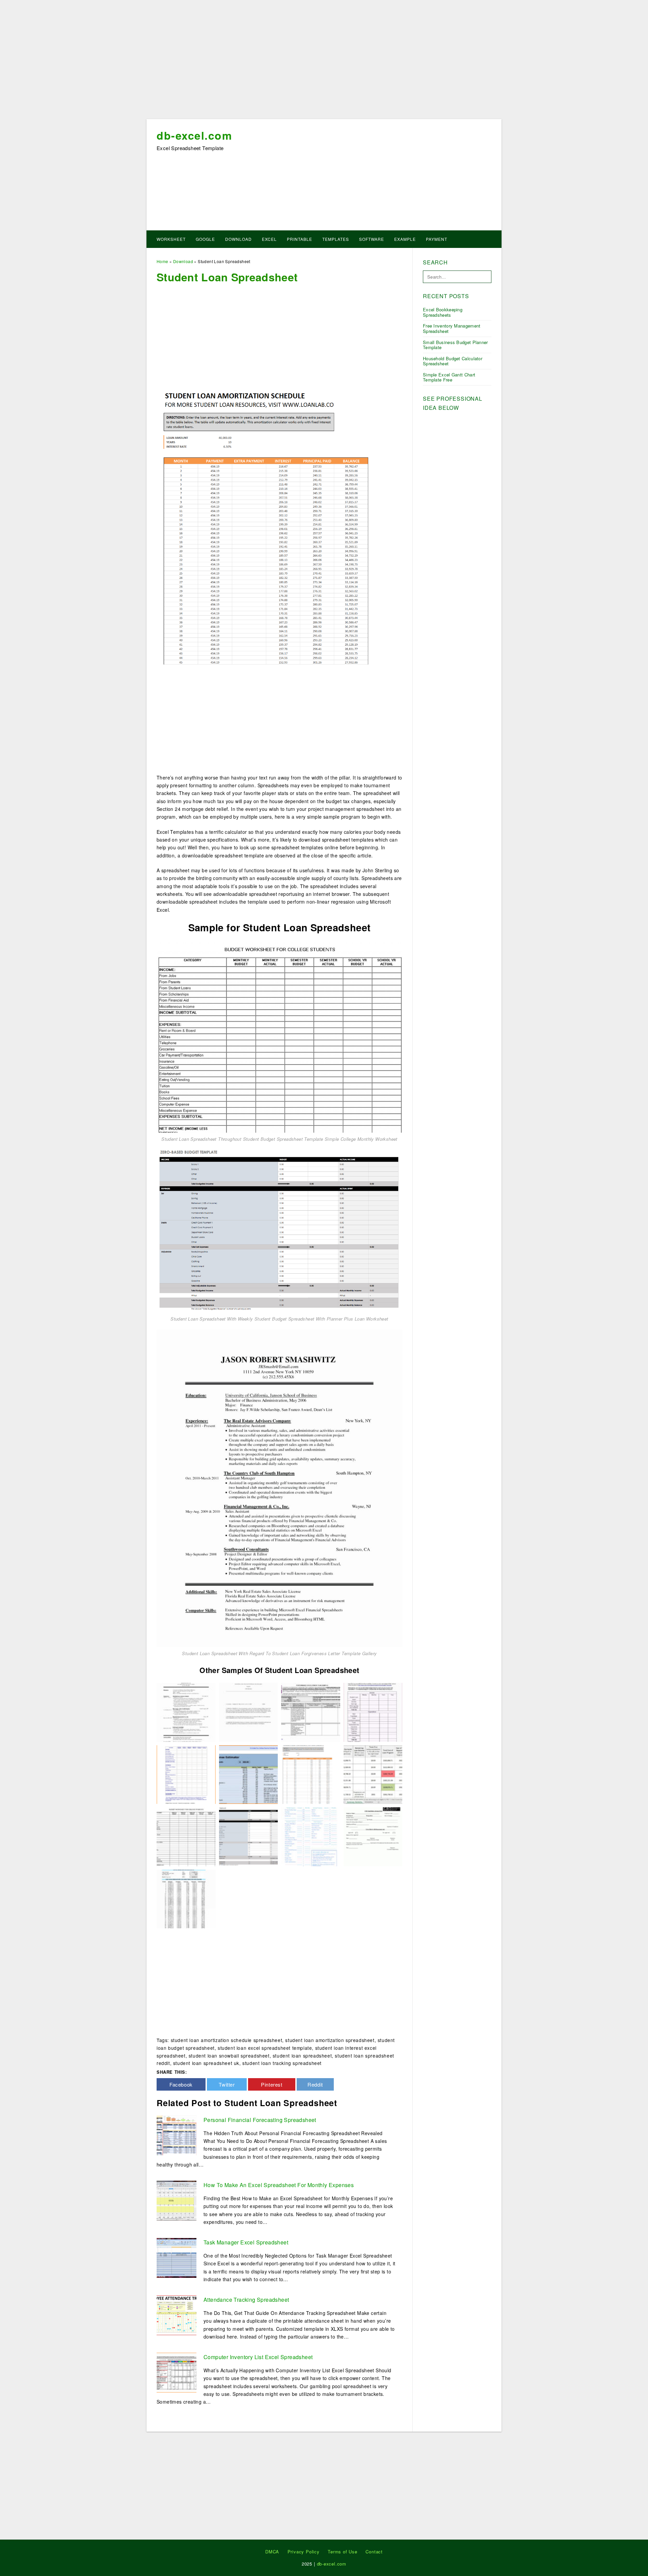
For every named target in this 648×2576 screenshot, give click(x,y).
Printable (300, 239)
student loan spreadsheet (302, 2056)
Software (372, 239)
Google (205, 239)
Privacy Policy (304, 2552)
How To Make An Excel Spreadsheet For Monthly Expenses (279, 2185)
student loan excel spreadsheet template (265, 2048)
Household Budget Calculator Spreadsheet (453, 361)
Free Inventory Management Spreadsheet (452, 328)
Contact (374, 2552)
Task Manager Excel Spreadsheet (246, 2242)
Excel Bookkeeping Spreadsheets (443, 312)
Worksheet (171, 239)
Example (405, 239)
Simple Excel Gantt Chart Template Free (449, 377)
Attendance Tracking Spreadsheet (246, 2300)
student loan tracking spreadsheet (282, 2063)
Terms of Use (343, 2552)
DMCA (272, 2552)
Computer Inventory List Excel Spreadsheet (258, 2357)
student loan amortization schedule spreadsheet (227, 2040)
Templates (336, 239)
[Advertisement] (324, 62)
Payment (437, 239)
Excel (269, 239)
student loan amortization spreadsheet (330, 2040)
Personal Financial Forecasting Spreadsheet (260, 2120)
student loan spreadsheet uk (206, 2063)
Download (238, 239)
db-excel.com (194, 135)
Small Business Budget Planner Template (455, 345)
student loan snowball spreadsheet (229, 2056)
